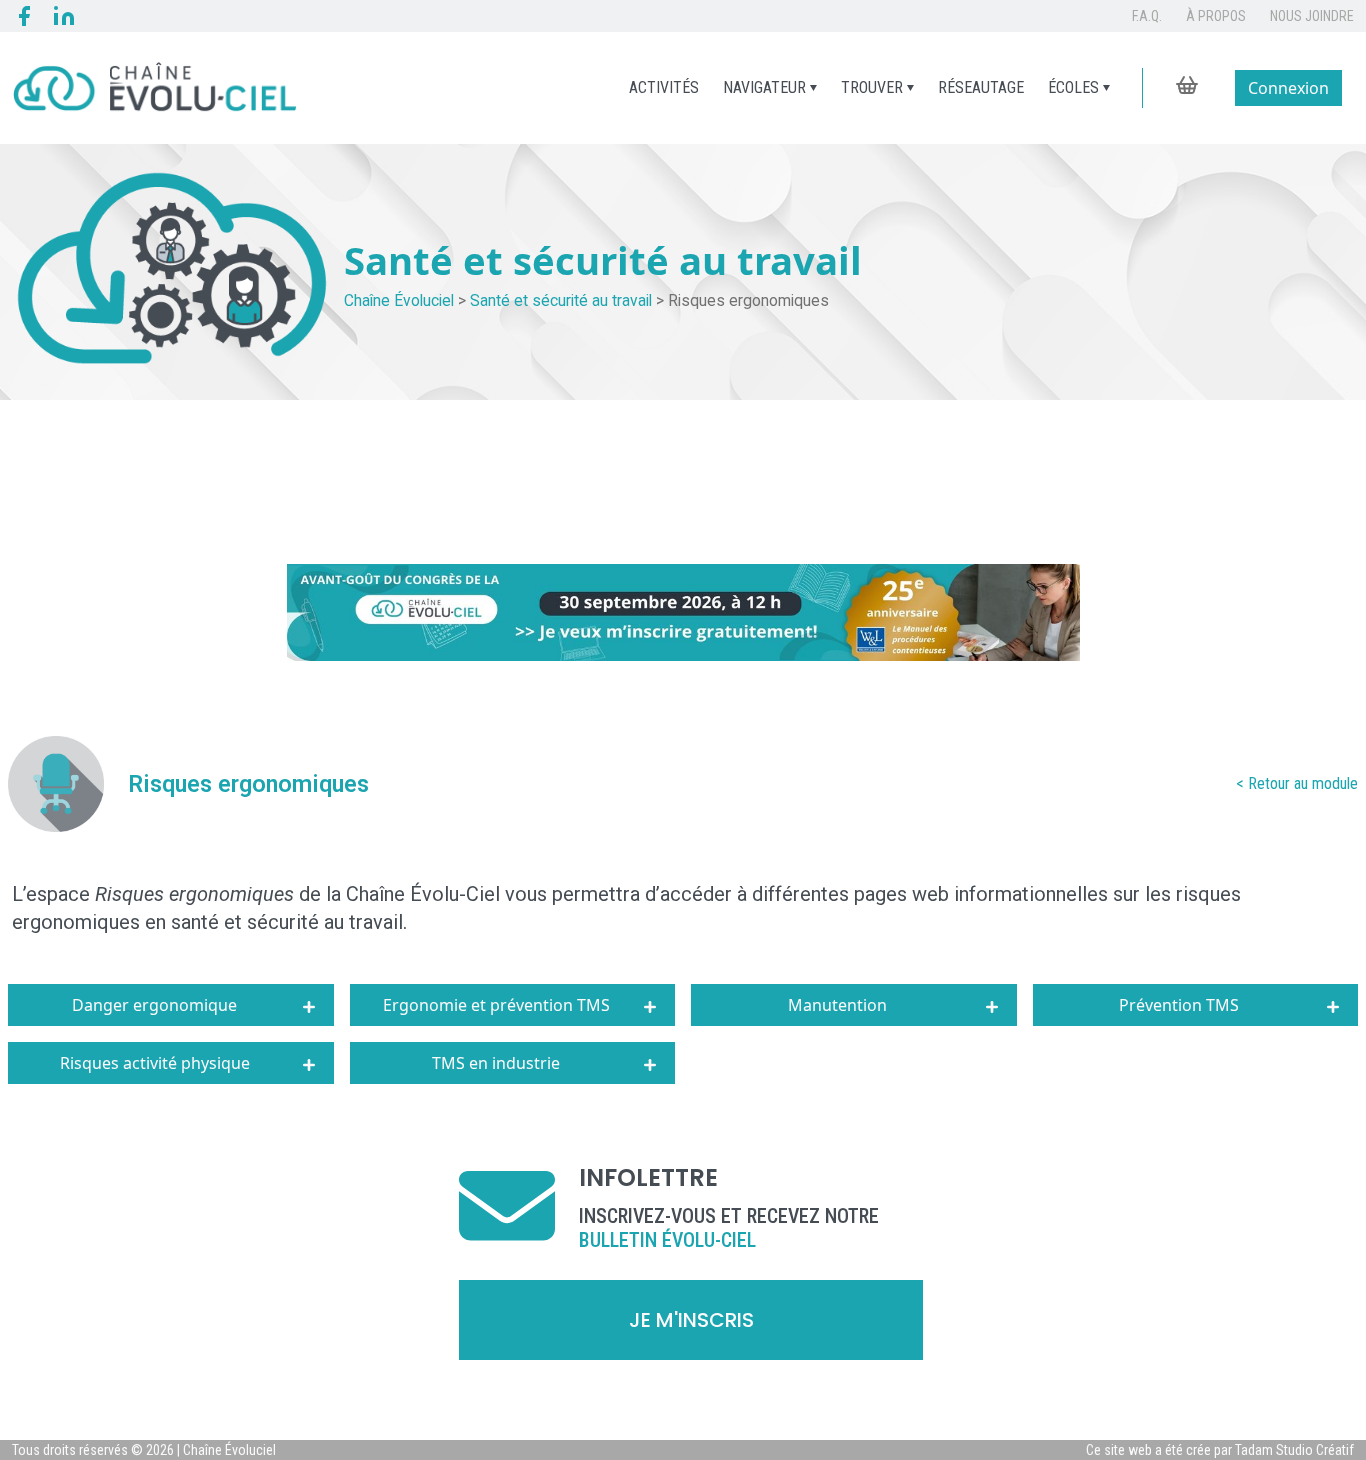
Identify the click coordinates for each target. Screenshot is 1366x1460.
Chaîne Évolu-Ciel (423, 894)
